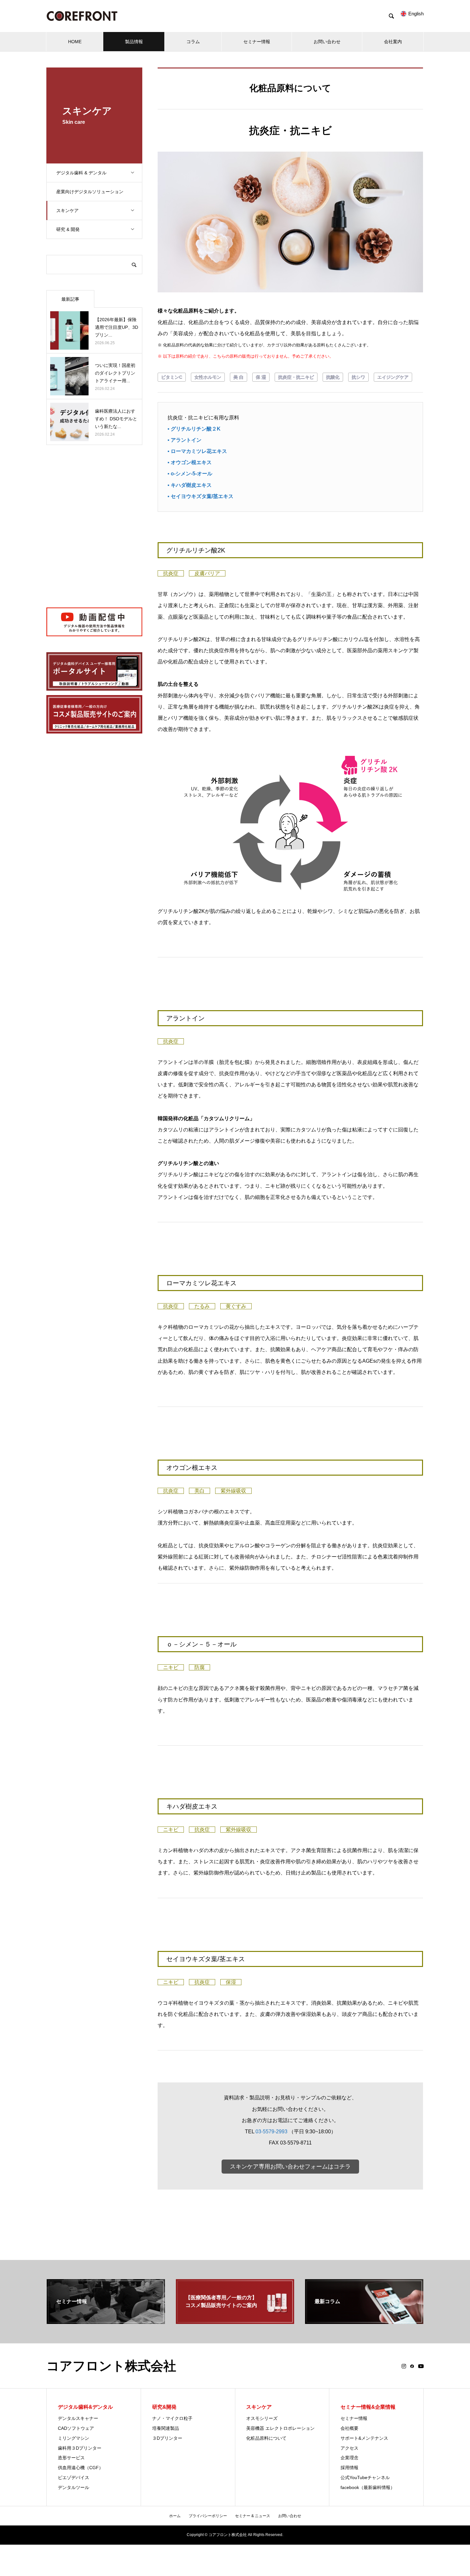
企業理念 (349, 2458)
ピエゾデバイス (74, 2477)
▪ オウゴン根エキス (190, 462)
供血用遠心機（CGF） (81, 2468)
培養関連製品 (166, 2428)
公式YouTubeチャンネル (365, 2477)
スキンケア (67, 210)
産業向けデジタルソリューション (90, 192)
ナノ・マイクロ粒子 (172, 2418)
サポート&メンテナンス (364, 2438)
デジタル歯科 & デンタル (81, 173)
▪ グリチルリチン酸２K (194, 429)
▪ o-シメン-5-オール (190, 474)
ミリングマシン (74, 2438)
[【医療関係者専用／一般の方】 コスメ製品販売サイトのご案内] (235, 2321)
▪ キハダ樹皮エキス (190, 485)
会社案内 (393, 42)
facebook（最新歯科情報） (368, 2487)
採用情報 (349, 2468)
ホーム (175, 2516)
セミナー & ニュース (253, 2516)
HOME (75, 42)
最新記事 (70, 299)
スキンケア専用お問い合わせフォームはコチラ (290, 2167)
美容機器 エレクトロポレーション (280, 2428)
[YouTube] (421, 2366)
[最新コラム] (364, 2321)
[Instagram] (404, 2366)
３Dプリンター (167, 2438)
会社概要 (349, 2428)
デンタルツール (74, 2487)
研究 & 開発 (68, 229)
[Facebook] (412, 2366)
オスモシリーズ (262, 2418)
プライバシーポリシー (208, 2516)
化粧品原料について (266, 2438)
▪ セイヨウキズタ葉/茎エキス (200, 496)
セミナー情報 (257, 42)
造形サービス (71, 2458)
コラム (193, 42)
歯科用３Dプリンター (80, 2448)
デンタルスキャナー (78, 2418)
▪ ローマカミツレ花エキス (197, 451)
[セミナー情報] (106, 2321)
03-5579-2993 (271, 2132)
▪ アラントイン (184, 440)
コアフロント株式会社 (111, 2366)
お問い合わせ (327, 42)
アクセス (349, 2448)
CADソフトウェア (76, 2428)
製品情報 (134, 42)
